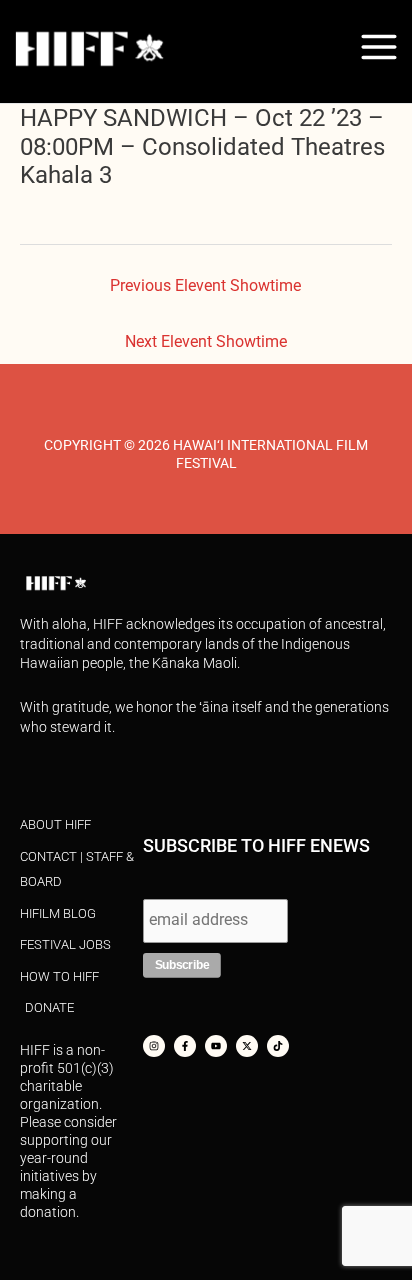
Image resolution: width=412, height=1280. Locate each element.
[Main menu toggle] (379, 46)
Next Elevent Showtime (206, 342)
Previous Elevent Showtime (205, 286)
